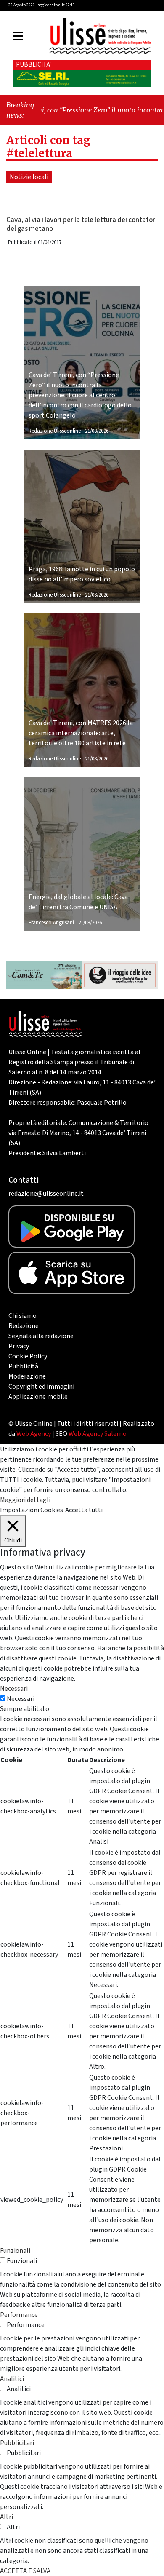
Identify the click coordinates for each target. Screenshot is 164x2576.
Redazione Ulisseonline (55, 431)
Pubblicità (23, 1366)
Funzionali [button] (15, 2251)
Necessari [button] (14, 1689)
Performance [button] (19, 2315)
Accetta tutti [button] (84, 1510)
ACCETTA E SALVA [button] (25, 2571)
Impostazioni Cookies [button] (32, 1510)
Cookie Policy (28, 1356)
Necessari (21, 1699)
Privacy (19, 1346)
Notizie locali (29, 177)
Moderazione (27, 1376)
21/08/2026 (97, 431)
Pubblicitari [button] (17, 2443)
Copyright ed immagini (41, 1387)
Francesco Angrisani (51, 923)
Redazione (24, 1326)
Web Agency (34, 1434)
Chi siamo (22, 1316)
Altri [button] (7, 2517)
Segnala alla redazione (41, 1336)
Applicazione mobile (38, 1397)
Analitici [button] (12, 2379)
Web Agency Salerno (98, 1434)
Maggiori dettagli (25, 1500)
